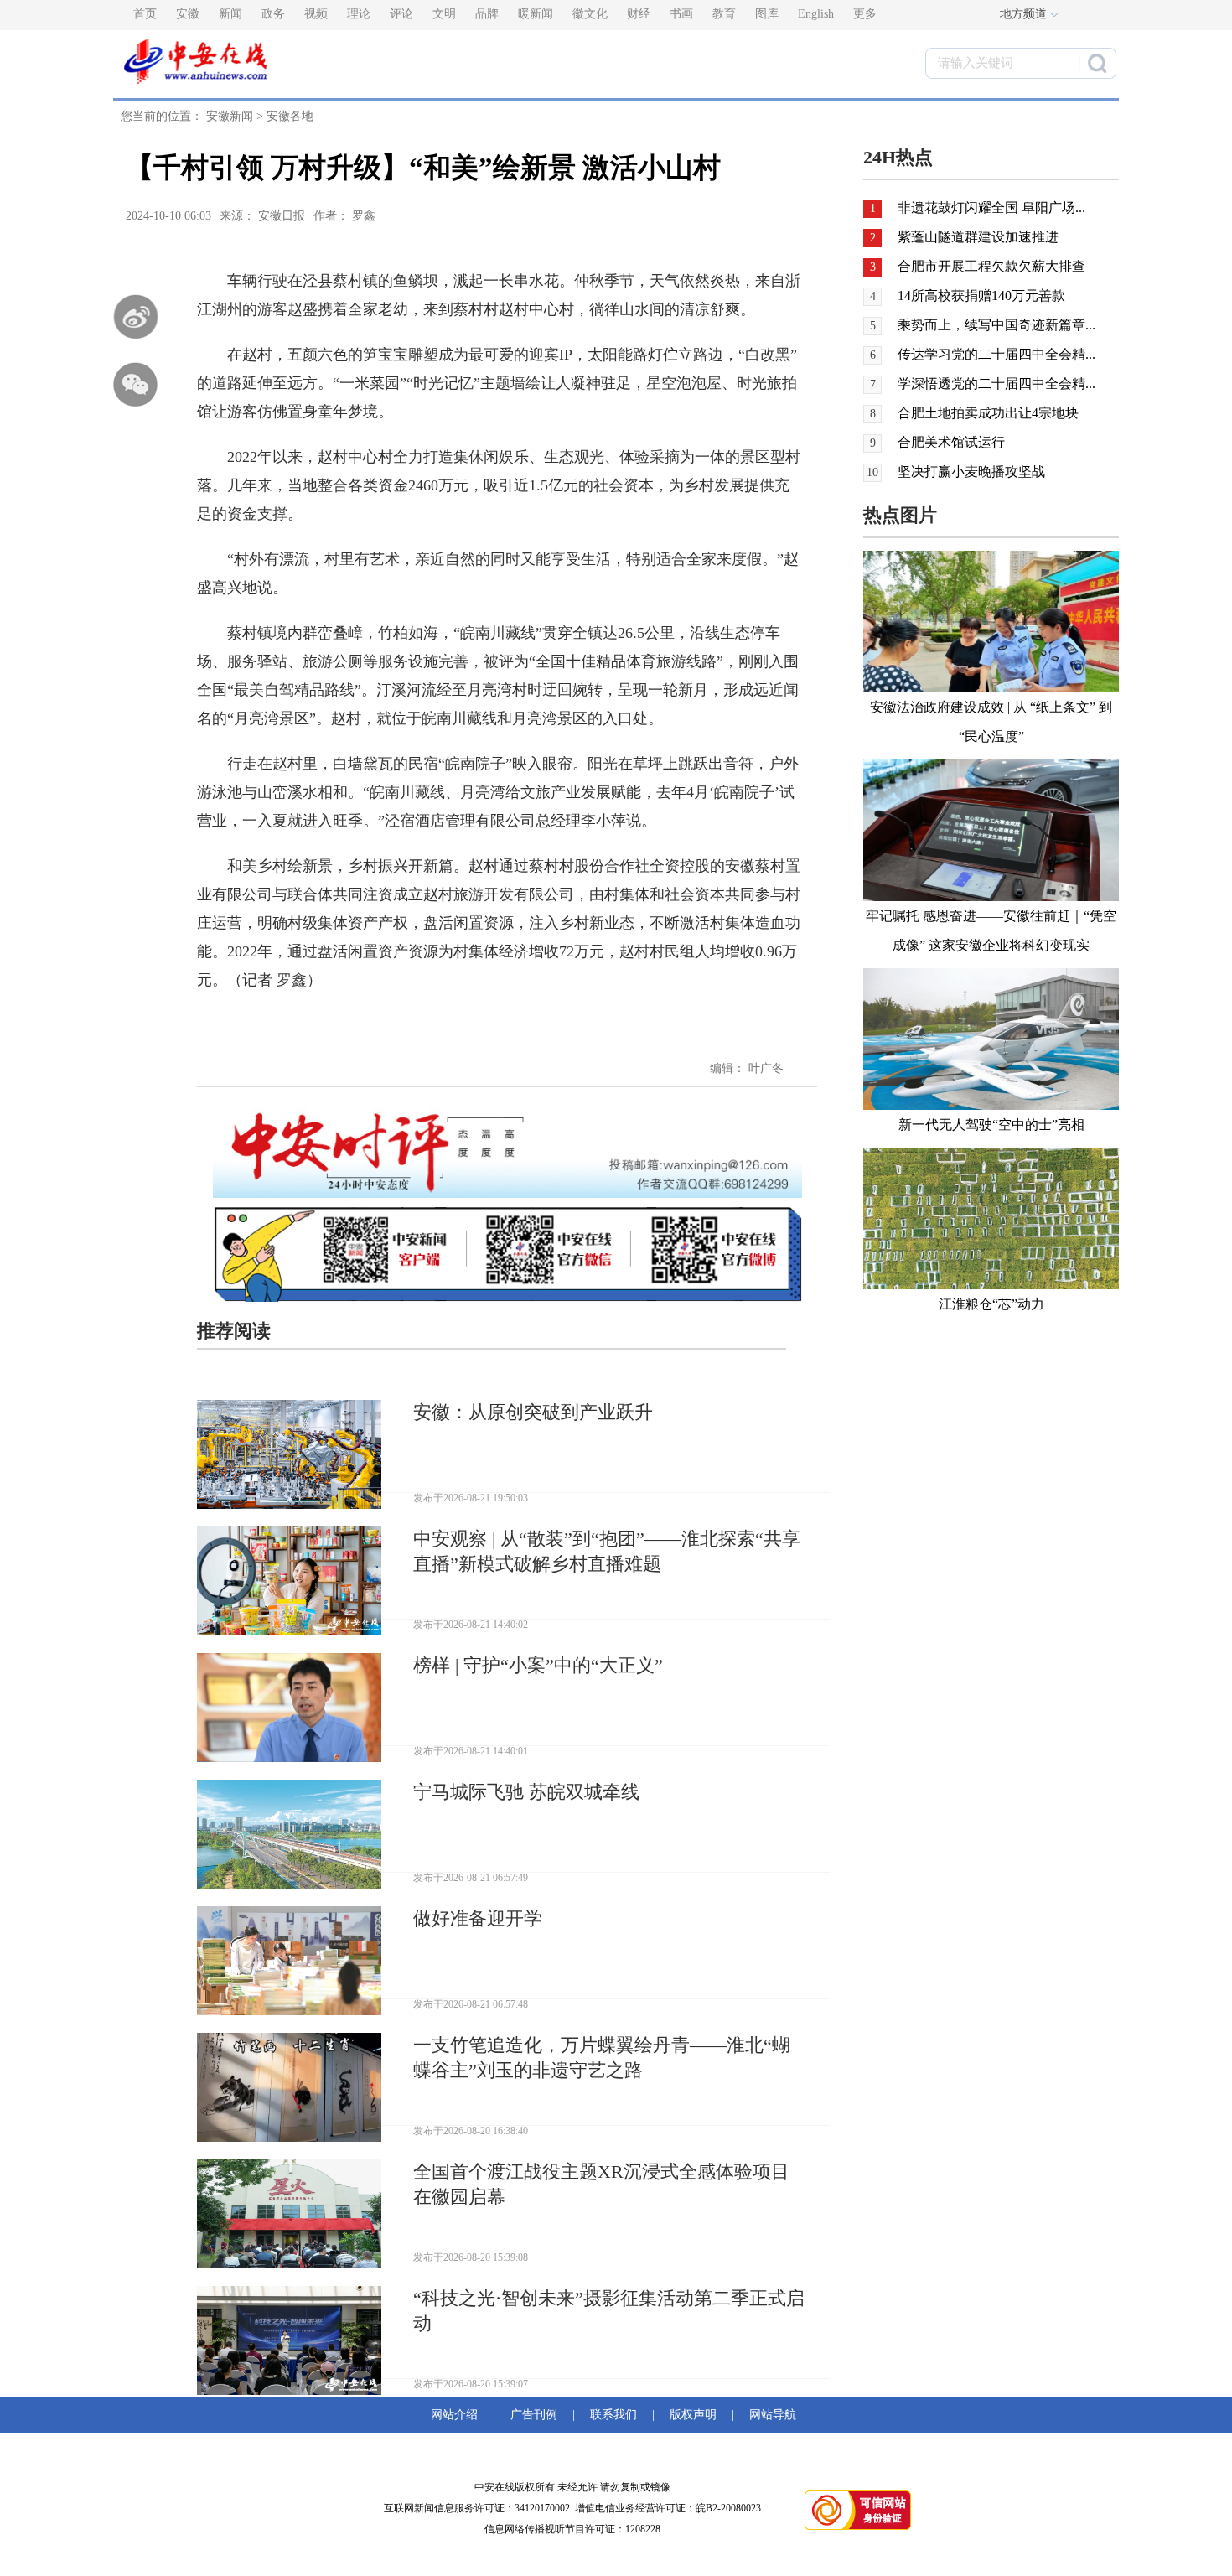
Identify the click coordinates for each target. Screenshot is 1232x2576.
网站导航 (769, 2415)
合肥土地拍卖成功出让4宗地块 (988, 413)
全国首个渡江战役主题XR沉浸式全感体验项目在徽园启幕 (601, 2184)
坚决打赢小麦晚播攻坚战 (971, 472)
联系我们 (613, 2415)
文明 (444, 14)
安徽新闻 (230, 116)
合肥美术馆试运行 (951, 442)
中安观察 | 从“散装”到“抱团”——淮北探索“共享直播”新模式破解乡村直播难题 (607, 1551)
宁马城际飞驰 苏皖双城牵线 (526, 1792)
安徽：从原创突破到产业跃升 (533, 1412)
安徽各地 (290, 116)
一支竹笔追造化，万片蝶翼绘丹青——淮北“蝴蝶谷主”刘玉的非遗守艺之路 (602, 2058)
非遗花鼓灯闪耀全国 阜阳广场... (991, 207)
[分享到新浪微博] (137, 317)
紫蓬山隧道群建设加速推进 (978, 237)
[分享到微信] (137, 384)
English (816, 14)
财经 (639, 14)
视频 (316, 14)
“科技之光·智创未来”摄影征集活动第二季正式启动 (609, 2311)
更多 (865, 14)
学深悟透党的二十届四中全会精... (996, 384)
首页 (145, 14)
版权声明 (693, 2415)
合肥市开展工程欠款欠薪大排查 (991, 266)
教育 (724, 14)
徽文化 (590, 14)
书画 (681, 14)
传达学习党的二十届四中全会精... (996, 354)
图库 (767, 14)
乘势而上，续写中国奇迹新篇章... (996, 325)
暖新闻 (536, 14)
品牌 (487, 14)
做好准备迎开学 (478, 1918)
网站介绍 (458, 2415)
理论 (359, 14)
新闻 (230, 14)
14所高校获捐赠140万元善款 (981, 295)
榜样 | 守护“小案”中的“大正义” (538, 1665)
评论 (401, 14)
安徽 (188, 14)
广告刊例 (534, 2415)
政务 (273, 14)
